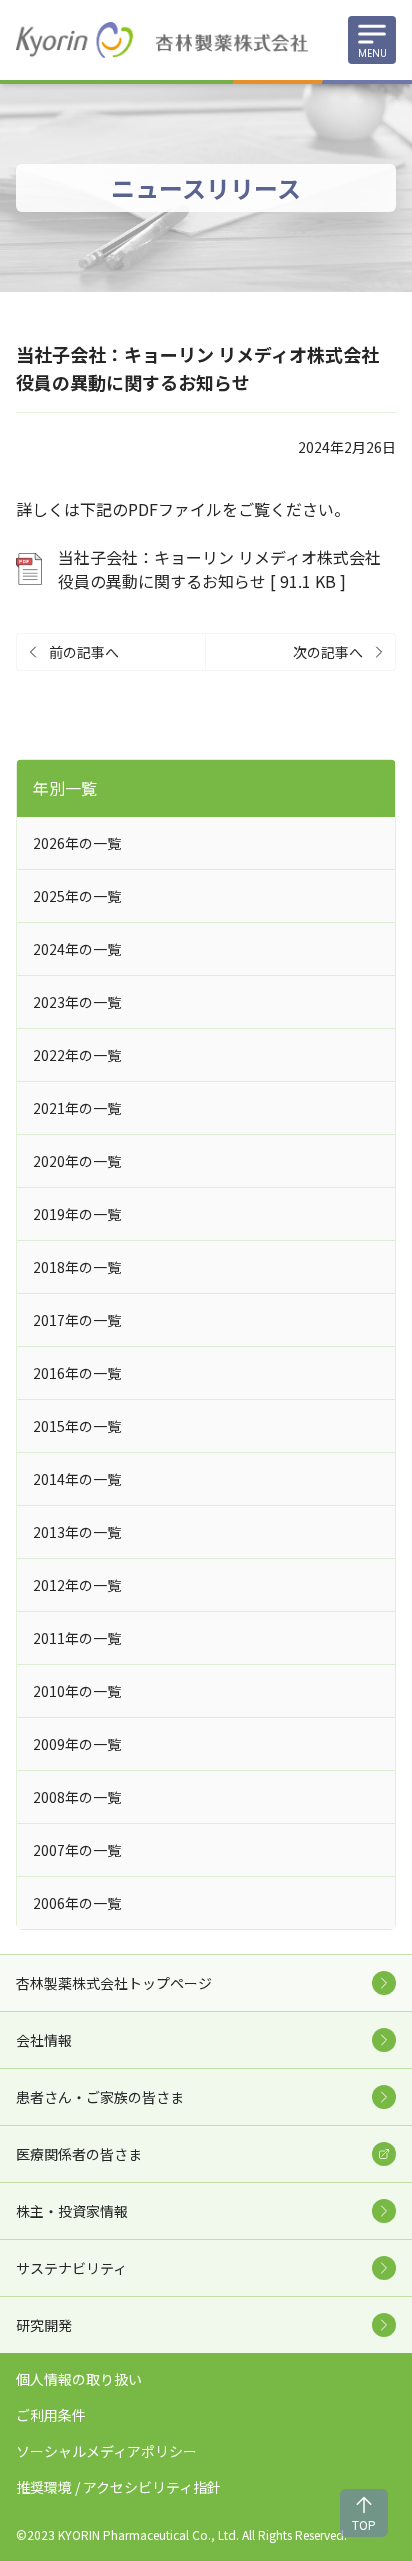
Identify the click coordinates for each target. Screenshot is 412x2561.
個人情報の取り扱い (79, 2379)
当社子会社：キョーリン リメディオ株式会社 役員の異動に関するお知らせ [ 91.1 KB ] (227, 569)
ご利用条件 (51, 2415)
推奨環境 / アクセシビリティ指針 (118, 2487)
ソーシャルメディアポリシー (106, 2451)
